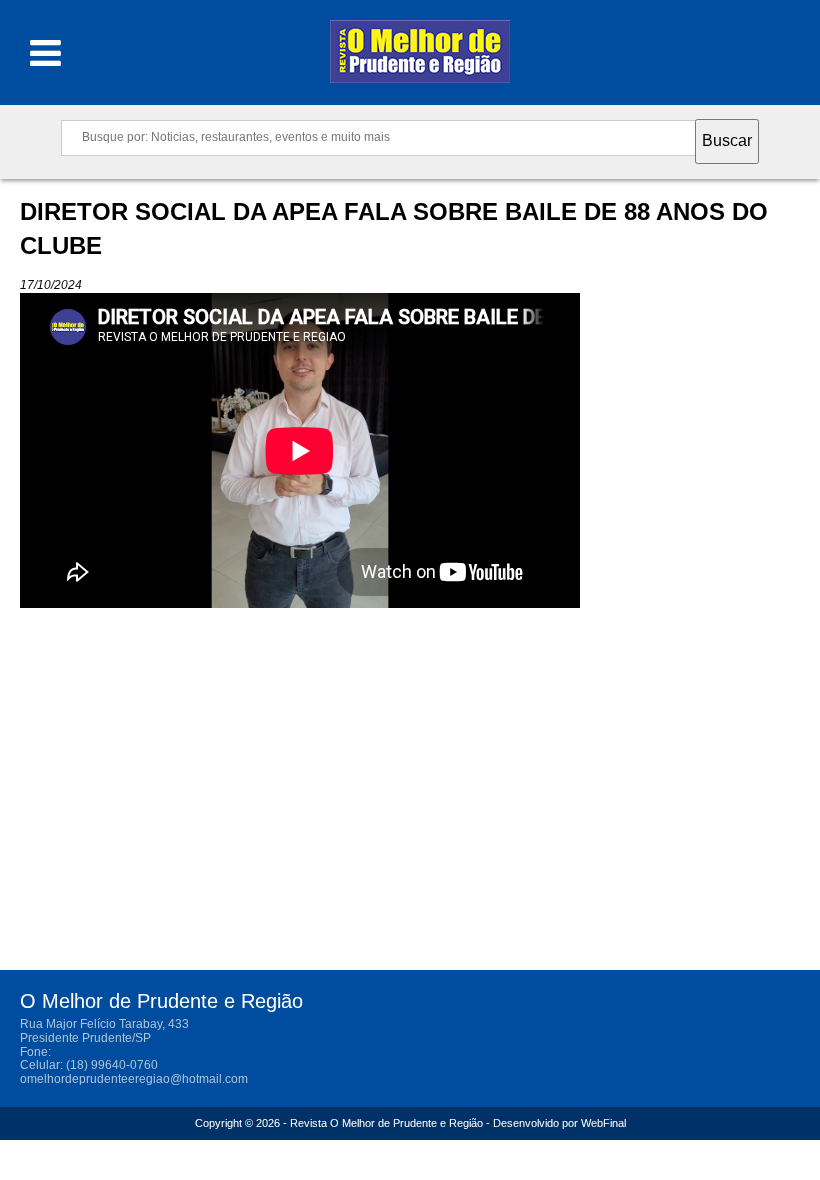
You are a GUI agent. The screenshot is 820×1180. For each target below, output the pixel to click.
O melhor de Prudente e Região (420, 57)
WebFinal (603, 1123)
